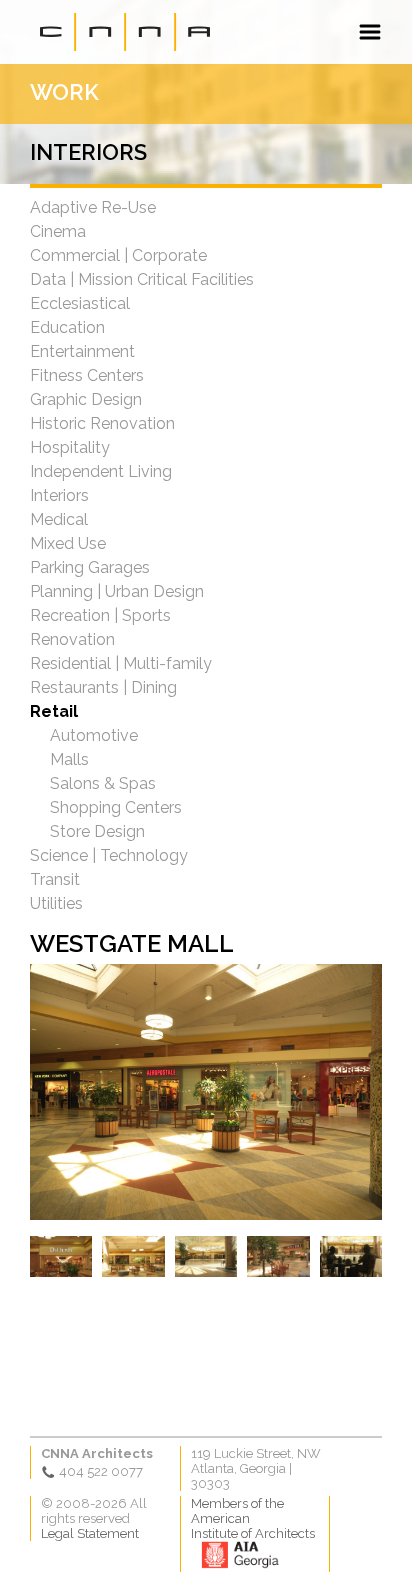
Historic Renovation (102, 423)
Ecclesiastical (80, 303)
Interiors (59, 495)
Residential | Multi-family (121, 663)
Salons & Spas (103, 783)
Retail (54, 711)
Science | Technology (109, 855)
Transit (55, 879)
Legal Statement (90, 1533)
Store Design (97, 831)
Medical (59, 519)
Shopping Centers (116, 807)
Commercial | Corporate (118, 255)
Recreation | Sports (100, 615)
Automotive (94, 735)
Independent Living (101, 471)
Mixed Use (68, 543)
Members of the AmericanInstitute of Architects (253, 1518)
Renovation (72, 639)
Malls (69, 759)
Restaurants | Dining (103, 687)
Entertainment (82, 351)
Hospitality (70, 447)
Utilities (56, 903)
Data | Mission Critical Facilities (142, 279)
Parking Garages (90, 567)
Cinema (58, 231)
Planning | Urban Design (117, 591)
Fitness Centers (87, 375)
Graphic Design (86, 399)
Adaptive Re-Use (93, 207)
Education (67, 327)
